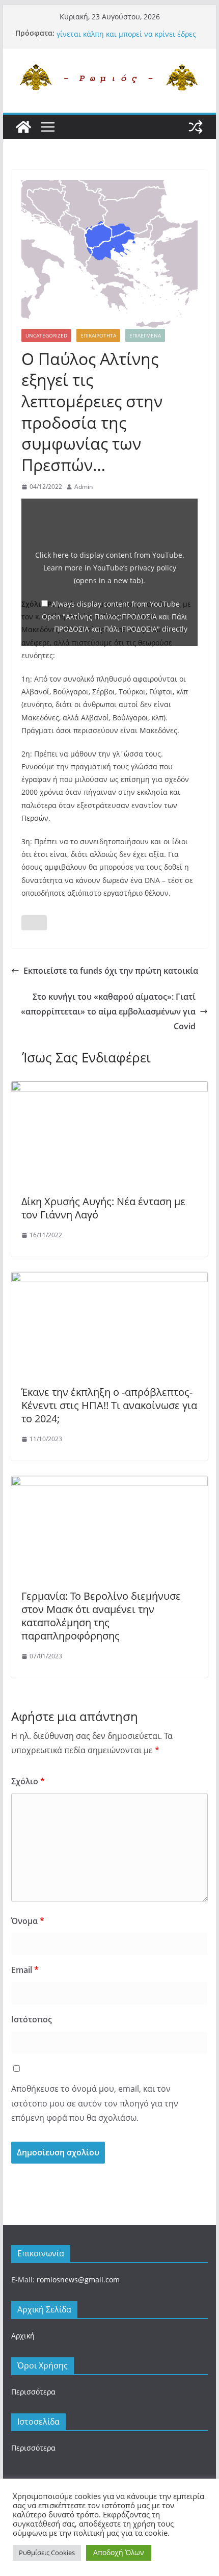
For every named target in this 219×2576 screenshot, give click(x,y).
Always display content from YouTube (116, 604)
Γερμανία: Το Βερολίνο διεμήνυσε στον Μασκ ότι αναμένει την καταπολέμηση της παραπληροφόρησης (101, 1616)
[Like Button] (34, 923)
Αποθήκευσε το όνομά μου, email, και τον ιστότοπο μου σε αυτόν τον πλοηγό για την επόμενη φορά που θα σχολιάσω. (95, 2103)
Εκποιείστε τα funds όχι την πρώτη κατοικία (111, 971)
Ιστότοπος (32, 2019)
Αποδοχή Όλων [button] (119, 2552)
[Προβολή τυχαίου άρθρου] (196, 127)
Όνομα (28, 1921)
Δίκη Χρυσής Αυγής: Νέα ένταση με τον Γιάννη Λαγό (103, 1208)
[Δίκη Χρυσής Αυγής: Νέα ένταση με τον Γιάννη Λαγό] (109, 1088)
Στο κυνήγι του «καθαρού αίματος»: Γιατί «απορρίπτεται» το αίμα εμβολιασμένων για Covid (108, 1011)
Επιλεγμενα (145, 335)
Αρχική (23, 2336)
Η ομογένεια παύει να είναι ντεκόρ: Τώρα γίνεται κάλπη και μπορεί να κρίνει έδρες (127, 35)
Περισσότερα (33, 2392)
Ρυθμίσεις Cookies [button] (47, 2553)
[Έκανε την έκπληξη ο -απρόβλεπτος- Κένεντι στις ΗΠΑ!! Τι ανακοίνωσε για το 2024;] (109, 1279)
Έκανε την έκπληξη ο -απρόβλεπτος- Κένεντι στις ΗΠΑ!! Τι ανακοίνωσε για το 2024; (109, 1405)
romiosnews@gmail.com (78, 2280)
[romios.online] (23, 127)
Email (25, 1970)
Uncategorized (46, 335)
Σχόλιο (28, 1781)
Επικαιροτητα (98, 335)
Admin (84, 487)
